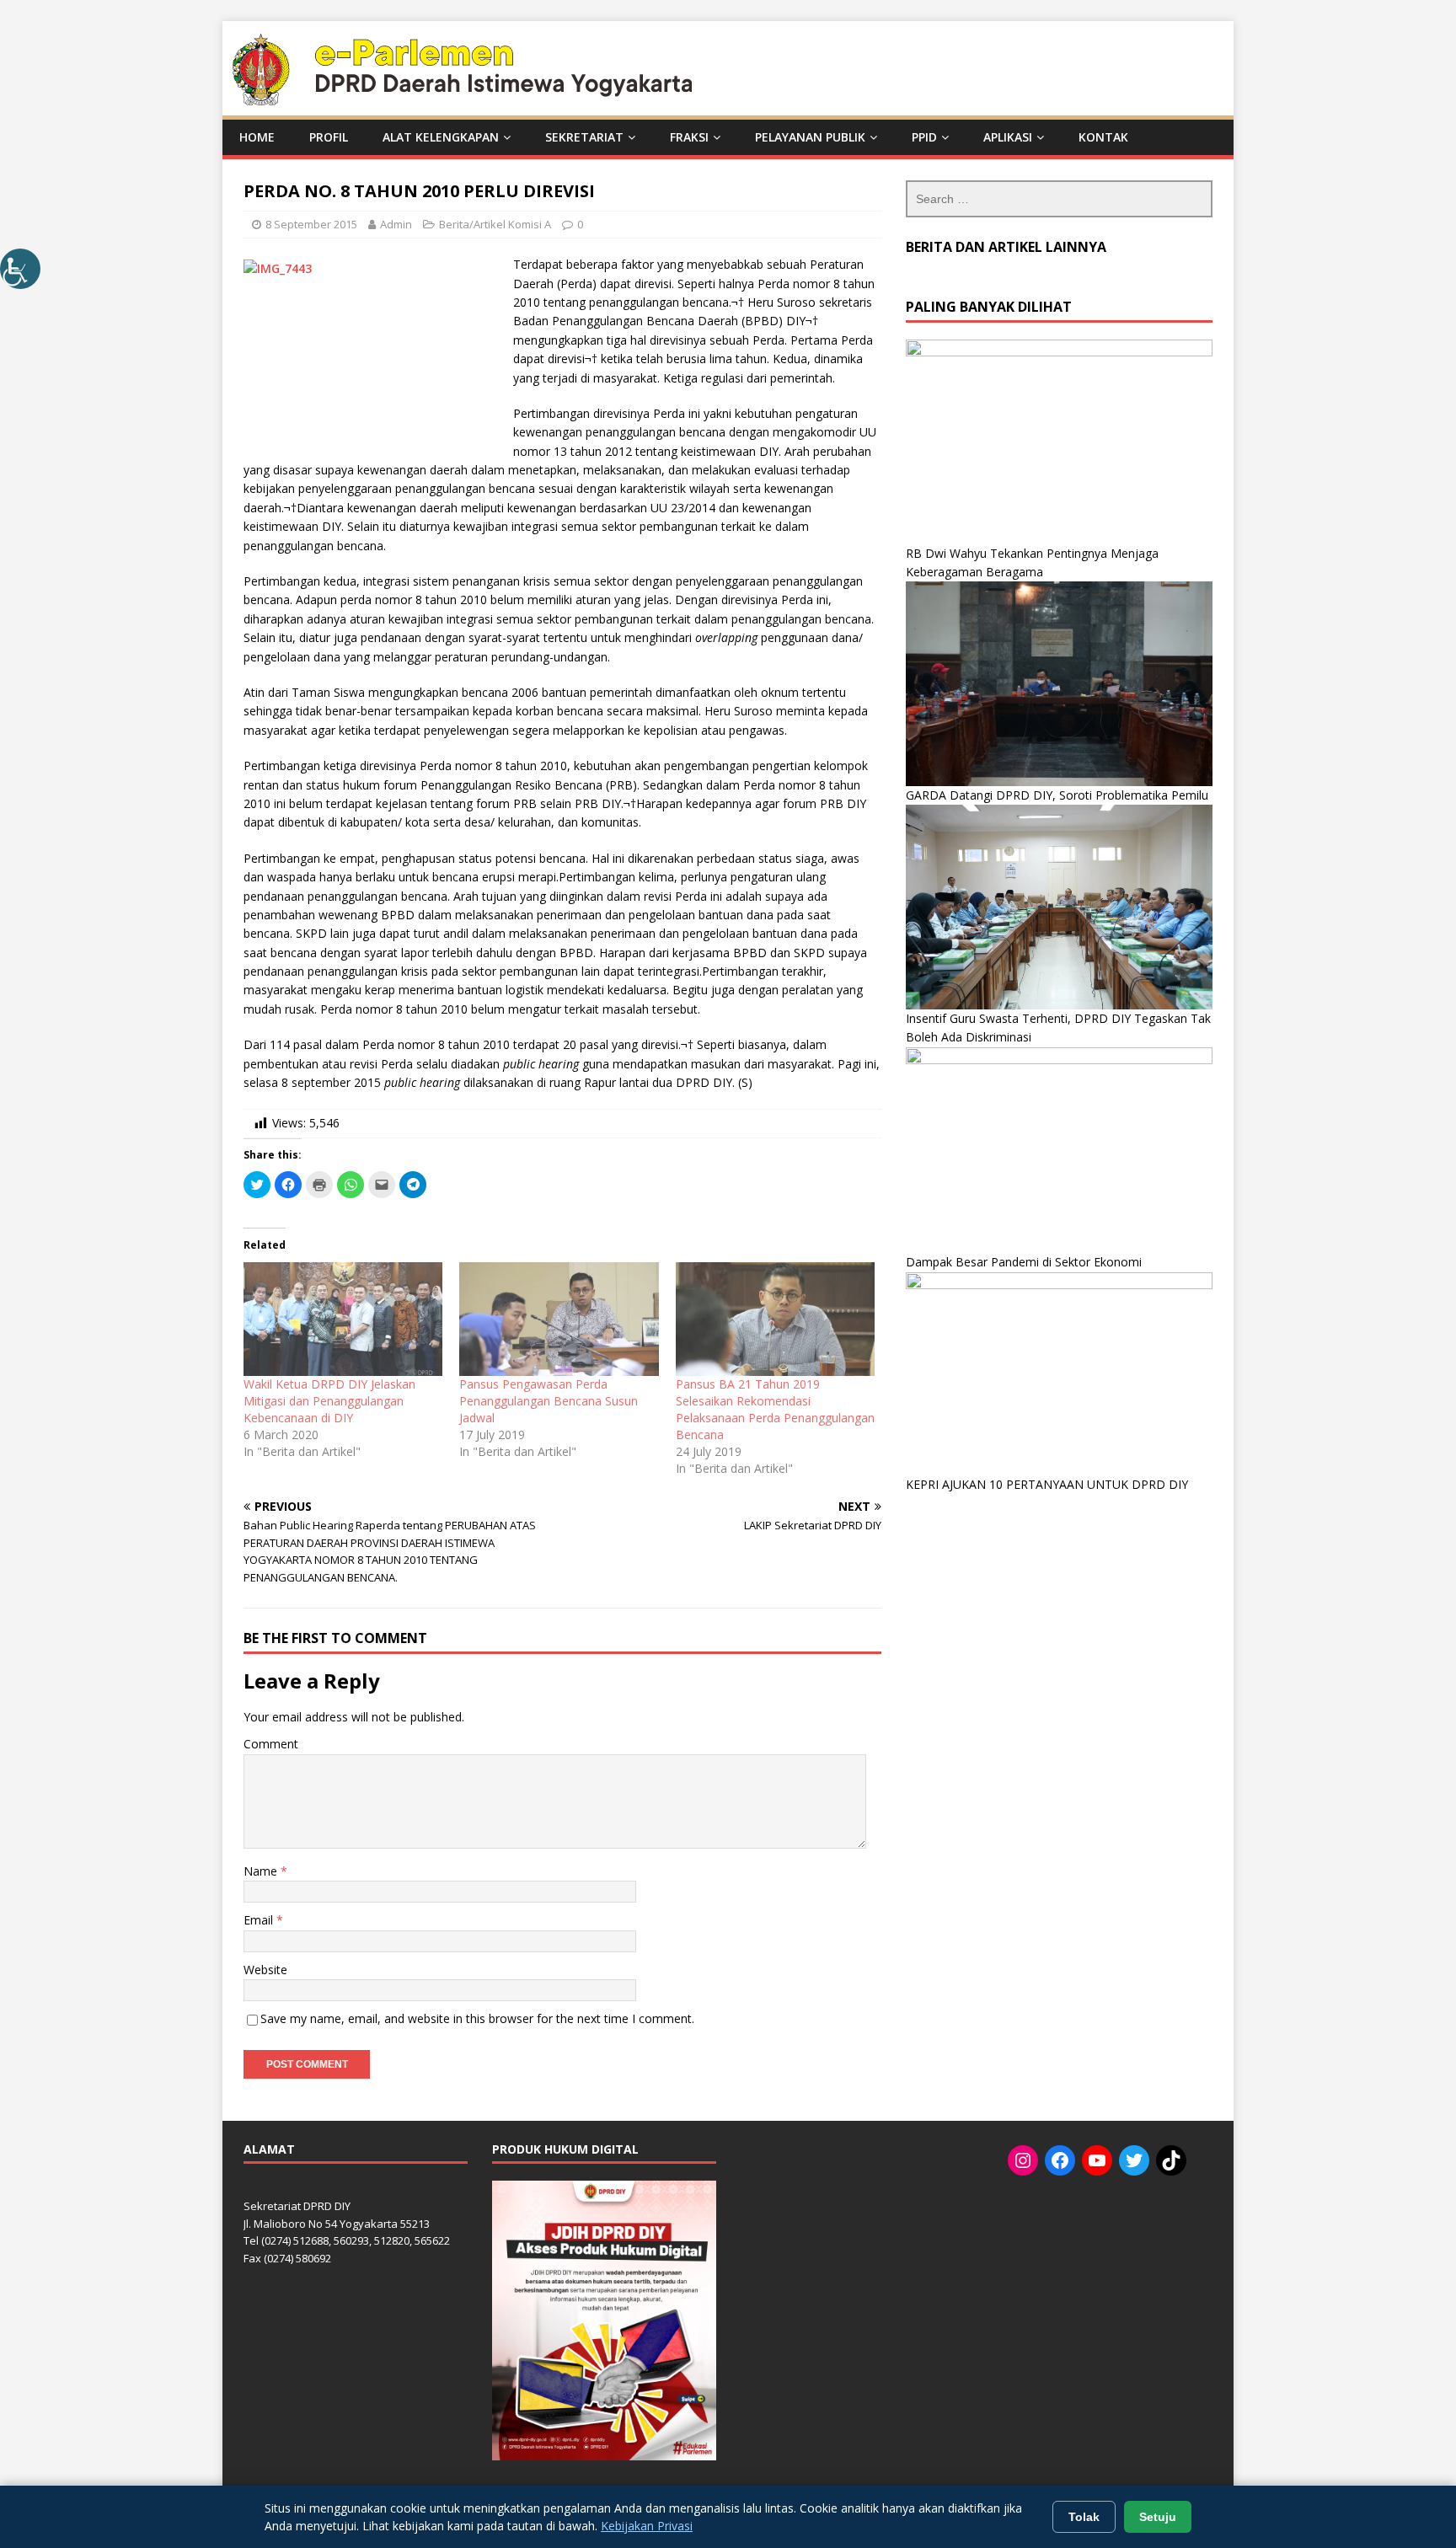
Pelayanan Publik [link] (810, 137)
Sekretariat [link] (584, 137)
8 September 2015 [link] (311, 224)
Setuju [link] (1158, 2517)
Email (260, 1920)
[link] (20, 269)
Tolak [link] (1084, 2517)
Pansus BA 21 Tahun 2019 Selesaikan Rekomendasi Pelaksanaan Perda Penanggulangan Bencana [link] (775, 1409)
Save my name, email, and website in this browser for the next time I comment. (477, 2018)
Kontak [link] (1103, 137)
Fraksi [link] (689, 137)
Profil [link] (329, 137)
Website (265, 1970)
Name (262, 1871)
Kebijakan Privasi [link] (647, 2526)
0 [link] (580, 224)
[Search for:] (1059, 199)
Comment (271, 1744)
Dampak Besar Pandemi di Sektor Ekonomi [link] (1024, 1262)
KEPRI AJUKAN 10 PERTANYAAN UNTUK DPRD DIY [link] (1047, 1484)
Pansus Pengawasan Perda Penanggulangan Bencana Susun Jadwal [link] (549, 1401)
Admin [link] (396, 224)
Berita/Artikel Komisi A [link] (495, 224)
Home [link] (257, 137)
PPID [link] (924, 137)
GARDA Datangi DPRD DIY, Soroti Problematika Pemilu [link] (1057, 795)
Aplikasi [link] (1008, 137)
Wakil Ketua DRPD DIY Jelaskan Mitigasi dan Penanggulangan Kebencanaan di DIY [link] (329, 1401)
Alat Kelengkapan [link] (441, 137)
